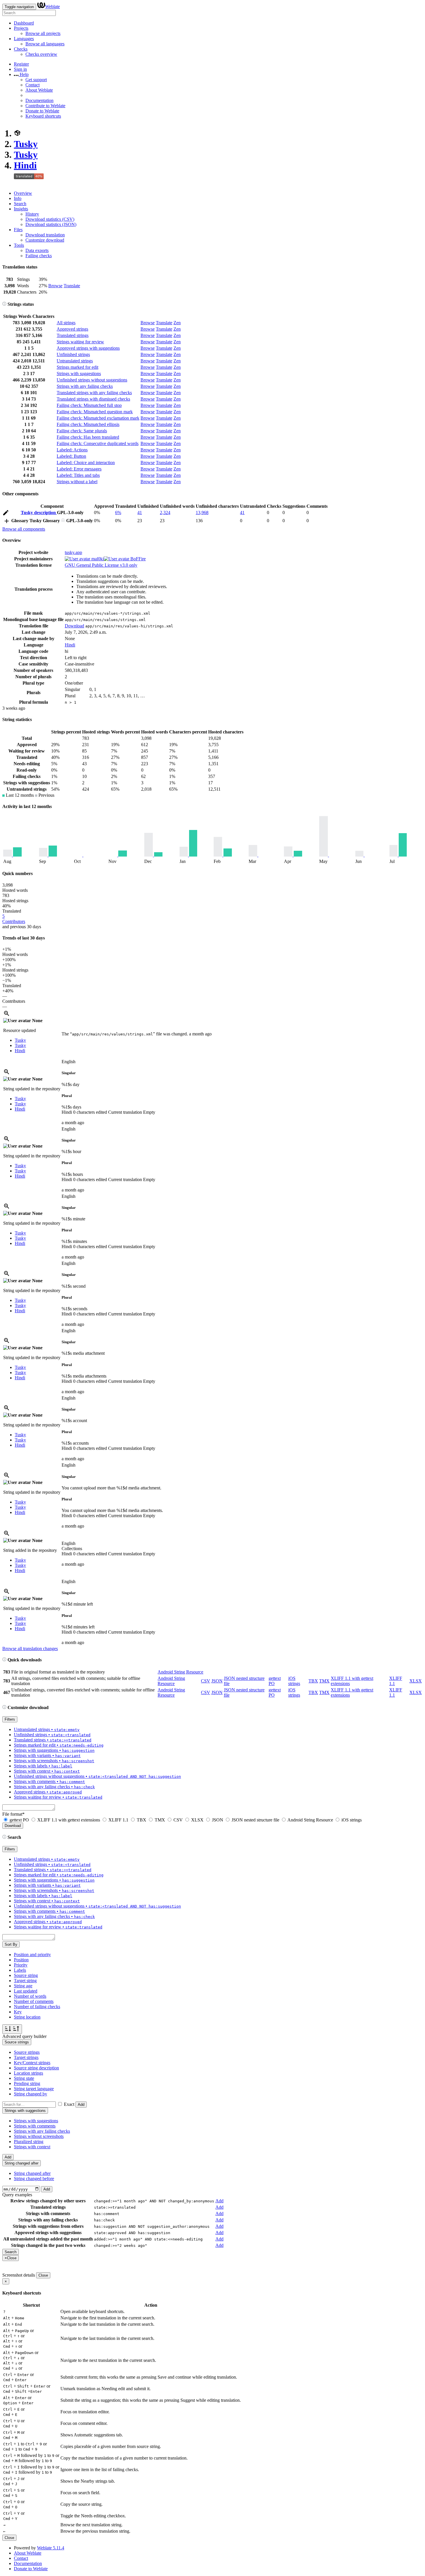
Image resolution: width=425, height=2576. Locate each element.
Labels (20, 1970)
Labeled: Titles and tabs (78, 475)
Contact (33, 85)
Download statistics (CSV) (50, 219)
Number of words (30, 1996)
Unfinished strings (73, 354)
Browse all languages (45, 44)
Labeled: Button (71, 456)
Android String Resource (180, 1672)
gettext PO (19, 1820)
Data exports (37, 250)
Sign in (20, 69)
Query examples (17, 2195)
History (32, 214)
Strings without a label (77, 482)
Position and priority (32, 1955)
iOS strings (294, 1681)
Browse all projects (43, 33)
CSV (206, 1681)
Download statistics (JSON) (51, 224)
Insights (21, 209)
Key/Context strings (32, 2063)
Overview (23, 193)
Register (21, 64)
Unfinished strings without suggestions (92, 380)
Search (20, 204)
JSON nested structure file (255, 1820)
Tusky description (39, 513)
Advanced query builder (24, 2036)
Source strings (27, 2052)
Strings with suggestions (79, 374)
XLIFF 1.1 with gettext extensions (69, 1820)
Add (81, 2105)
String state (24, 2078)
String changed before (34, 2179)
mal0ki (97, 559)
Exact (69, 2104)
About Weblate (39, 90)
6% (118, 513)
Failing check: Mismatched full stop (89, 405)
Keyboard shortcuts (43, 116)
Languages (24, 39)
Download (74, 626)
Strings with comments (35, 2126)
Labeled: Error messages (79, 469)
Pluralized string (29, 2142)
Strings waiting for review (80, 342)
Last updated (26, 1991)
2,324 (165, 513)
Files (18, 230)
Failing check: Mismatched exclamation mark (98, 418)
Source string (26, 1975)
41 (140, 513)
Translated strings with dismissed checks (93, 399)
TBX (313, 1681)
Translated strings (73, 335)
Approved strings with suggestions (88, 348)
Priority (21, 1965)
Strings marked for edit (77, 367)
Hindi (25, 165)
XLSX (416, 1681)
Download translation (45, 235)
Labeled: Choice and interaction (86, 463)
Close (43, 2275)
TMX (324, 1681)
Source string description (36, 2068)
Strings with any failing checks (85, 386)
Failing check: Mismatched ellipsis (88, 424)
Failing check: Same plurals (82, 431)
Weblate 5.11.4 (51, 2548)
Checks (21, 49)
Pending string (27, 2083)
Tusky (26, 144)
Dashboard (24, 23)
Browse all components (24, 529)
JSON (217, 1681)
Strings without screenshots (39, 2136)
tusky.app (73, 552)
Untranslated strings (75, 361)
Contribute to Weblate (45, 106)
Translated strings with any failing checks (94, 393)
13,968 (202, 513)
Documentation (39, 100)
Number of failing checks (37, 2007)
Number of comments (34, 2001)
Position (21, 1960)
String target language (34, 2089)
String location (27, 2017)
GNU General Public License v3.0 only (101, 565)
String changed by (31, 2094)
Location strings (28, 2073)
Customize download (45, 240)
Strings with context (32, 2147)
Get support (36, 80)
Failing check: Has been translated (88, 437)
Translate (72, 286)
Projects (21, 28)
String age (23, 1986)
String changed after (32, 2173)
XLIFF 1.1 (118, 1820)
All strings (66, 323)
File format (13, 1814)
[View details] (7, 1015)
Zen (177, 323)
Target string (25, 1981)
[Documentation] (4, 304)
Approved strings (72, 329)
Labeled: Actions (72, 450)
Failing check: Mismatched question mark (95, 412)
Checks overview (41, 54)
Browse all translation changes (30, 1649)
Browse (55, 286)
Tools (19, 245)
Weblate (52, 7)
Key (18, 2012)
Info (18, 198)
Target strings (26, 2057)
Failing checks (39, 256)
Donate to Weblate (42, 111)
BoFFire (137, 559)
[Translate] (6, 514)
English (69, 1062)
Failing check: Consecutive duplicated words (98, 443)
